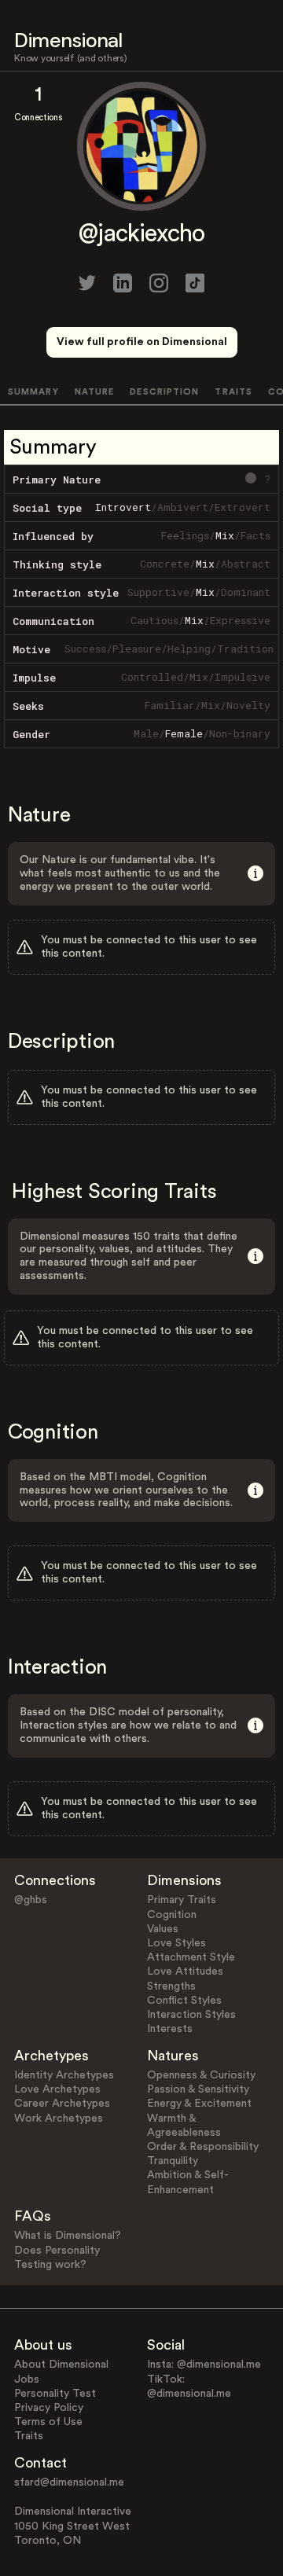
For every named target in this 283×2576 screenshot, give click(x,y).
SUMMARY (33, 392)
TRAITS (233, 392)
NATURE (95, 392)
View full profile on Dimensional (142, 342)
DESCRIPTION (164, 392)
